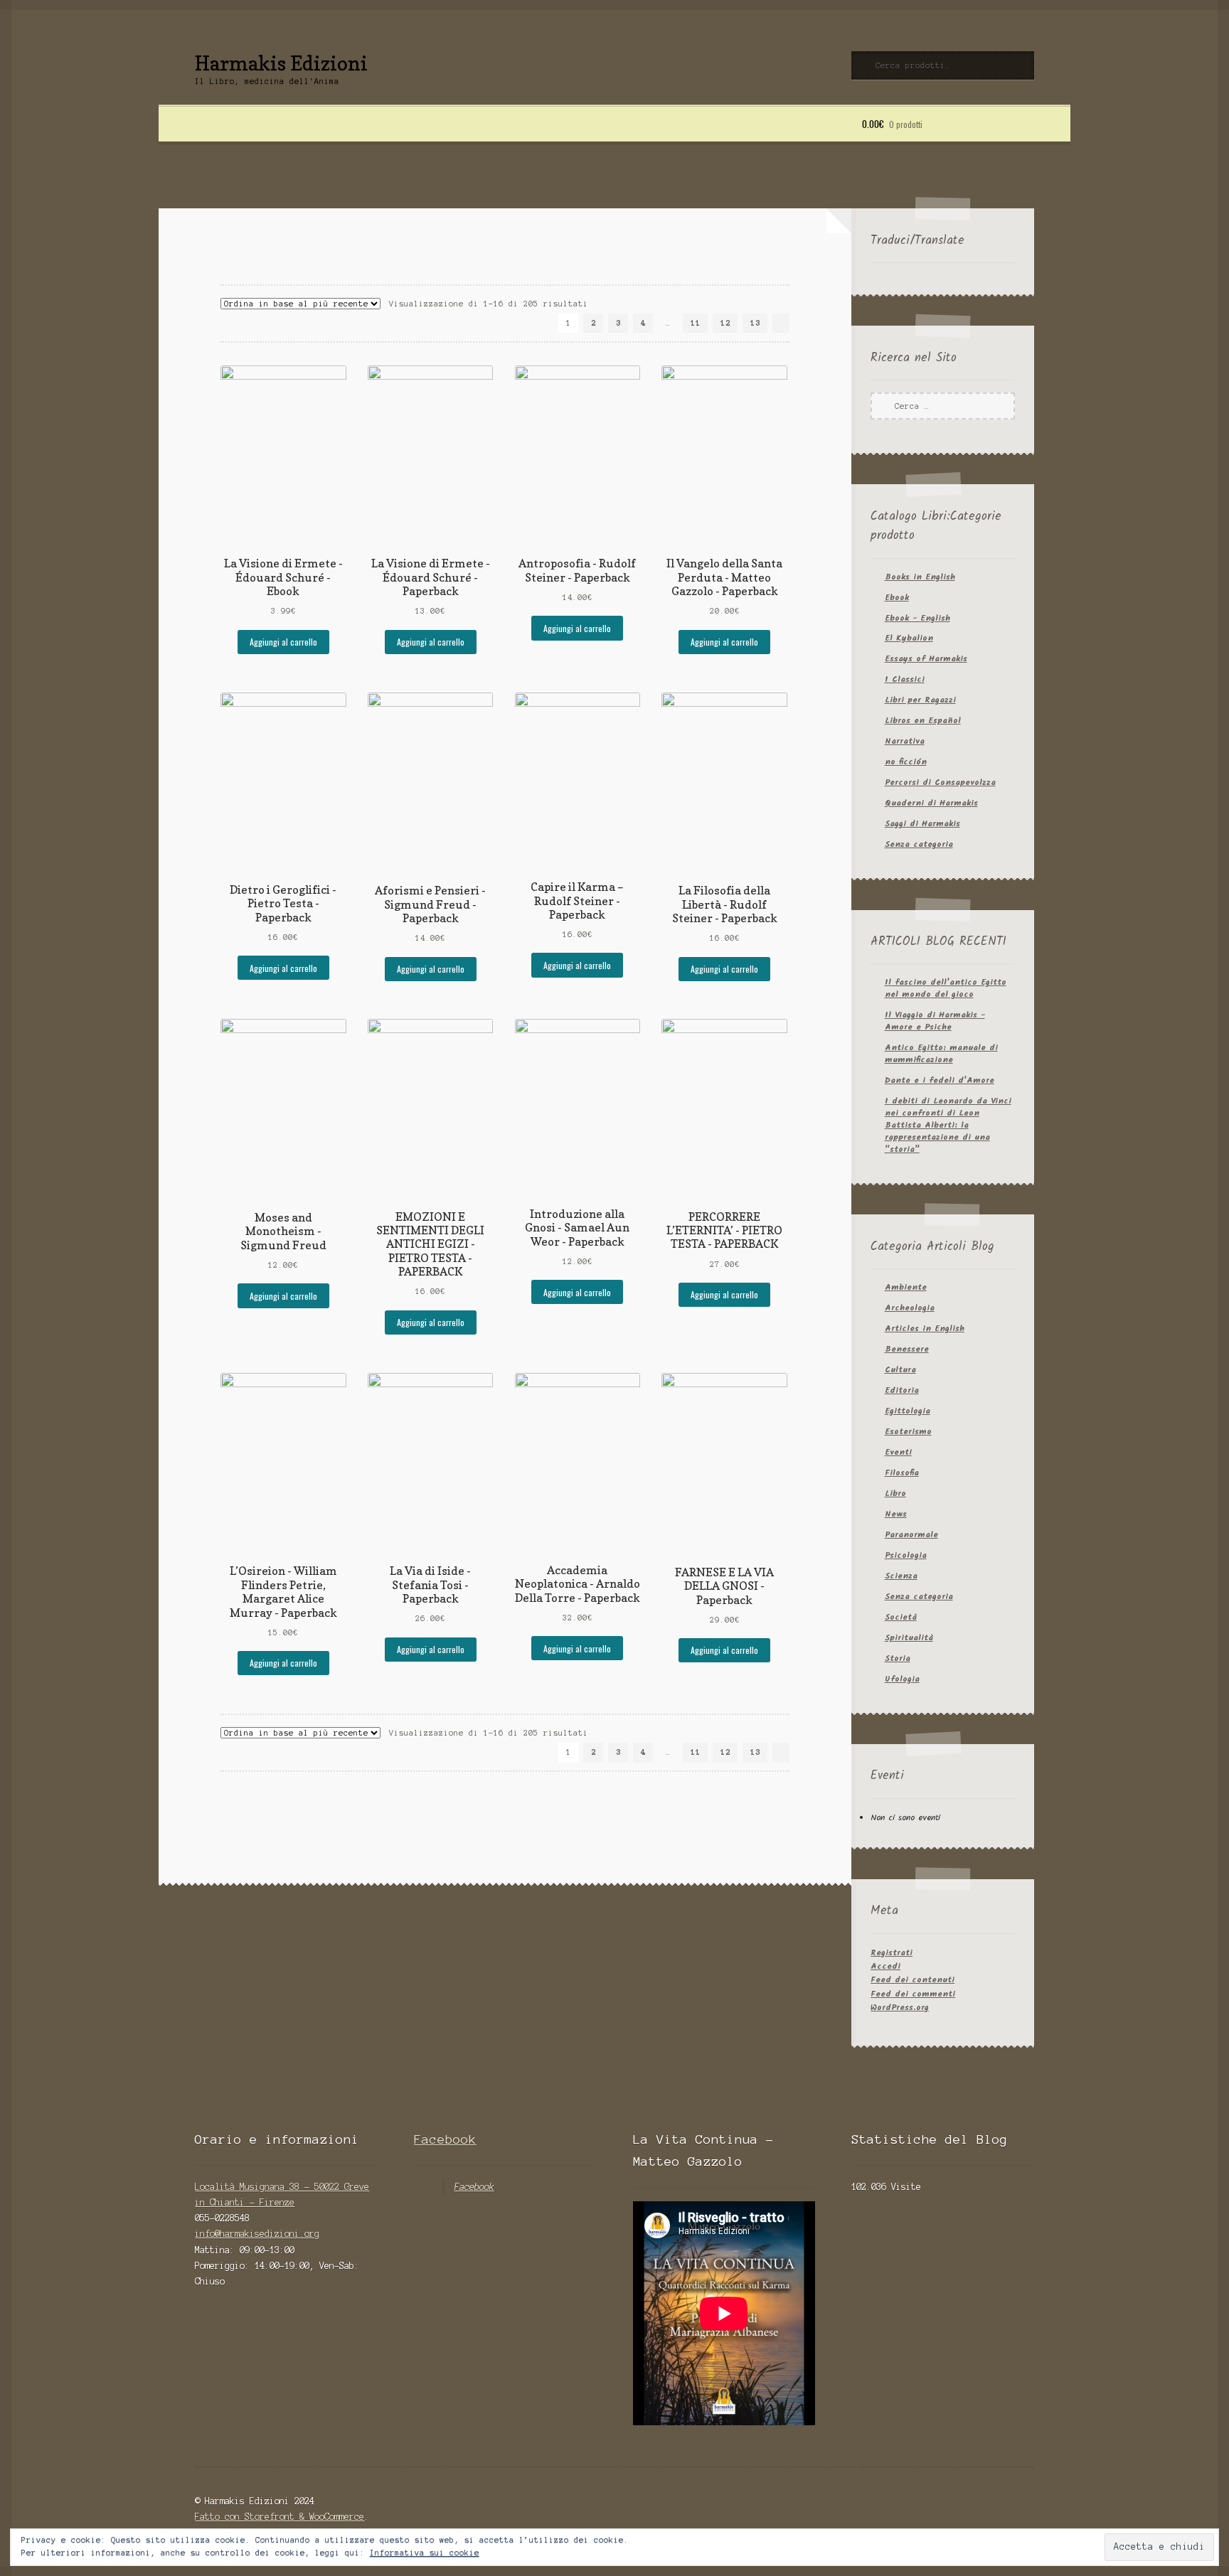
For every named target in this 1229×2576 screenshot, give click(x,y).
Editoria (902, 1390)
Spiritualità (909, 1638)
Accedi (885, 1966)
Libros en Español (923, 721)
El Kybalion (909, 638)
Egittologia (908, 1411)
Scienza (901, 1576)
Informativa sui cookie (425, 2553)
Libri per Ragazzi (920, 700)
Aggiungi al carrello (283, 642)
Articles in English (925, 1329)
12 (725, 323)
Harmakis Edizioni (281, 63)
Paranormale (911, 1535)
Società (901, 1617)
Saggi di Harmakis (922, 824)
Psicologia (906, 1555)
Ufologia (902, 1679)
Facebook (445, 2139)
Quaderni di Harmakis (931, 803)
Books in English (920, 577)
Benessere (907, 1349)
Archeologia (910, 1308)
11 (696, 323)
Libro (895, 1493)
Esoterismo (908, 1432)
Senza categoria (919, 844)
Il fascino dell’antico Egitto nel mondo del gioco (946, 988)
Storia (898, 1658)
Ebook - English (917, 618)
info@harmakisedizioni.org (257, 2234)
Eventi (898, 1452)
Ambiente (906, 1287)
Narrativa (905, 741)
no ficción (906, 762)
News (896, 1514)
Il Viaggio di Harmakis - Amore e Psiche (935, 1021)
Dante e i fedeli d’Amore (940, 1080)
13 (755, 323)
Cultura (900, 1370)
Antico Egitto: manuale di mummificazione (941, 1054)
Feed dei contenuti (913, 1980)
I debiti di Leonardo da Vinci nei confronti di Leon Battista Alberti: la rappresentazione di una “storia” (948, 1125)
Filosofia (902, 1473)
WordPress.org (900, 2008)
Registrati (892, 1953)
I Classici (905, 679)
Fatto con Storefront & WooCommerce (280, 2517)
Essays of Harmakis (926, 659)
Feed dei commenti (913, 1994)
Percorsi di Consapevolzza (940, 782)
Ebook (897, 598)
